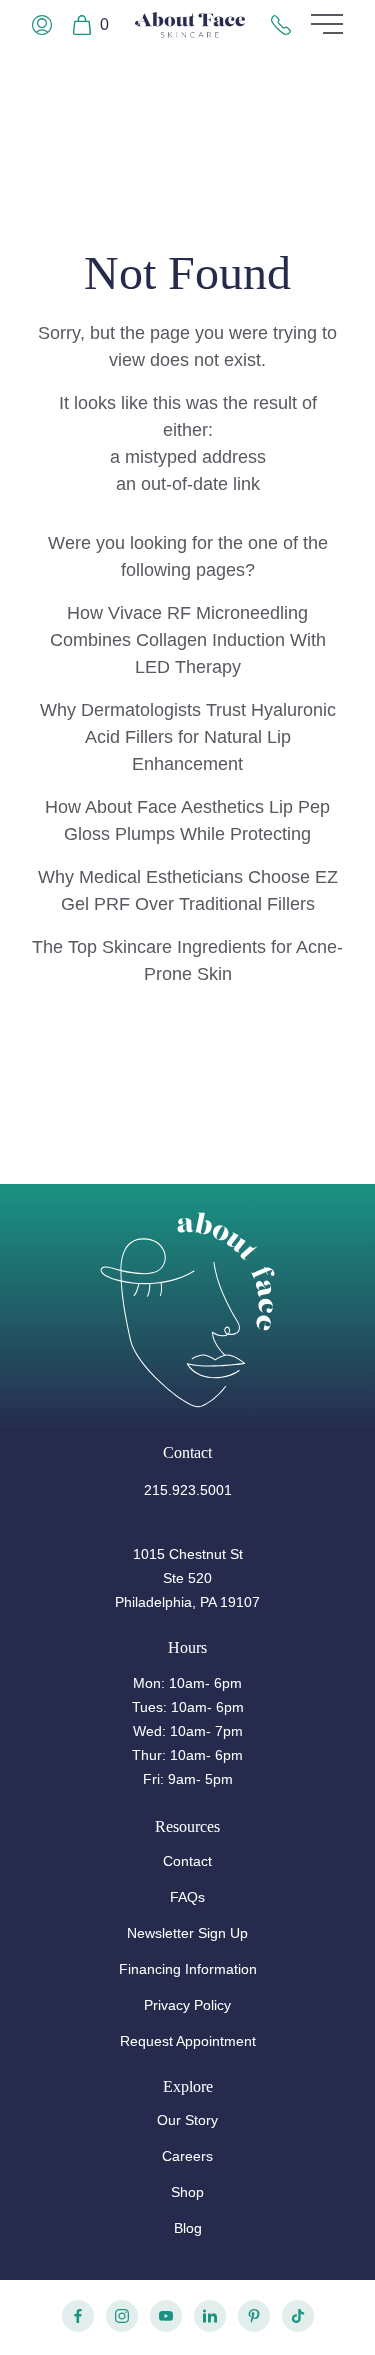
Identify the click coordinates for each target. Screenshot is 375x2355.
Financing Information (188, 1969)
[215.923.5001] (281, 25)
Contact (187, 1861)
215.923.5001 (188, 1490)
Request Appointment (188, 2041)
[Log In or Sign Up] (42, 25)
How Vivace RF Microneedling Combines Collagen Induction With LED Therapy (188, 640)
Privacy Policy (187, 2005)
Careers (187, 2156)
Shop (187, 2192)
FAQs (187, 1897)
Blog (188, 2228)
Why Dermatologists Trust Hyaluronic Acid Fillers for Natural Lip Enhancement (188, 737)
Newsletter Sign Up (187, 1933)
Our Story (187, 2120)
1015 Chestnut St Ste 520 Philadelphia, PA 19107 (187, 1578)
